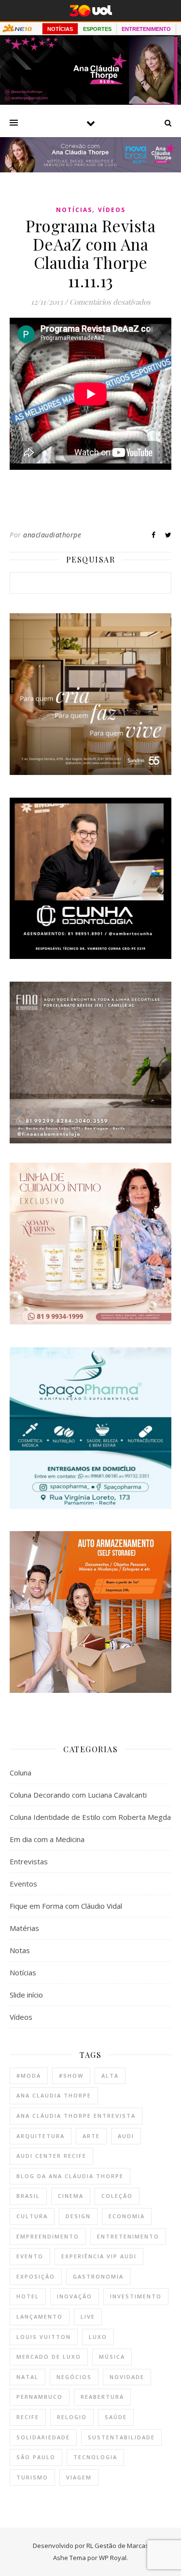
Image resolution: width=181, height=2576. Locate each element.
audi (126, 2136)
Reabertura (102, 2397)
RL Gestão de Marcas (118, 2546)
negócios (74, 2377)
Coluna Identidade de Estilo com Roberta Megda (90, 1817)
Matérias (24, 1928)
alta (110, 2076)
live (88, 2316)
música (112, 2357)
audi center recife (51, 2156)
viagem (79, 2477)
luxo (98, 2337)
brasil (28, 2196)
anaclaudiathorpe (52, 535)
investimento (136, 2296)
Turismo (32, 2477)
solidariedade (43, 2437)
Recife (28, 2417)
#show (71, 2076)
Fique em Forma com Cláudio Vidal (66, 1906)
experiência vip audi (99, 2256)
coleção (117, 2196)
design (78, 2216)
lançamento (40, 2316)
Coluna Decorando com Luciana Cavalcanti (78, 1795)
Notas (20, 1950)
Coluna (21, 1773)
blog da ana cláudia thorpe (70, 2176)
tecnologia (95, 2457)
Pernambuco (40, 2397)
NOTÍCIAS (60, 29)
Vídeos (112, 210)
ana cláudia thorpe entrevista (76, 2116)
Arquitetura (41, 2136)
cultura (32, 2216)
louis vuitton (44, 2337)
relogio (72, 2417)
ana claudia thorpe (54, 2095)
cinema (71, 2196)
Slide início (26, 1995)
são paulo (36, 2457)
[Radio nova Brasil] (90, 169)
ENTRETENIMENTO (146, 29)
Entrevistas (29, 1861)
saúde (116, 2417)
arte (91, 2136)
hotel (28, 2296)
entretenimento (128, 2236)
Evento (30, 2256)
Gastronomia (98, 2276)
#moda (29, 2076)
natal (28, 2377)
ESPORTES (97, 29)
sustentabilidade (121, 2437)
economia (127, 2216)
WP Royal (113, 2558)
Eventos (23, 1884)
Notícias (74, 210)
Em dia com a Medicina (47, 1839)
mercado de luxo (49, 2357)
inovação (75, 2296)
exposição (36, 2276)
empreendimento (48, 2236)
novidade (127, 2377)
